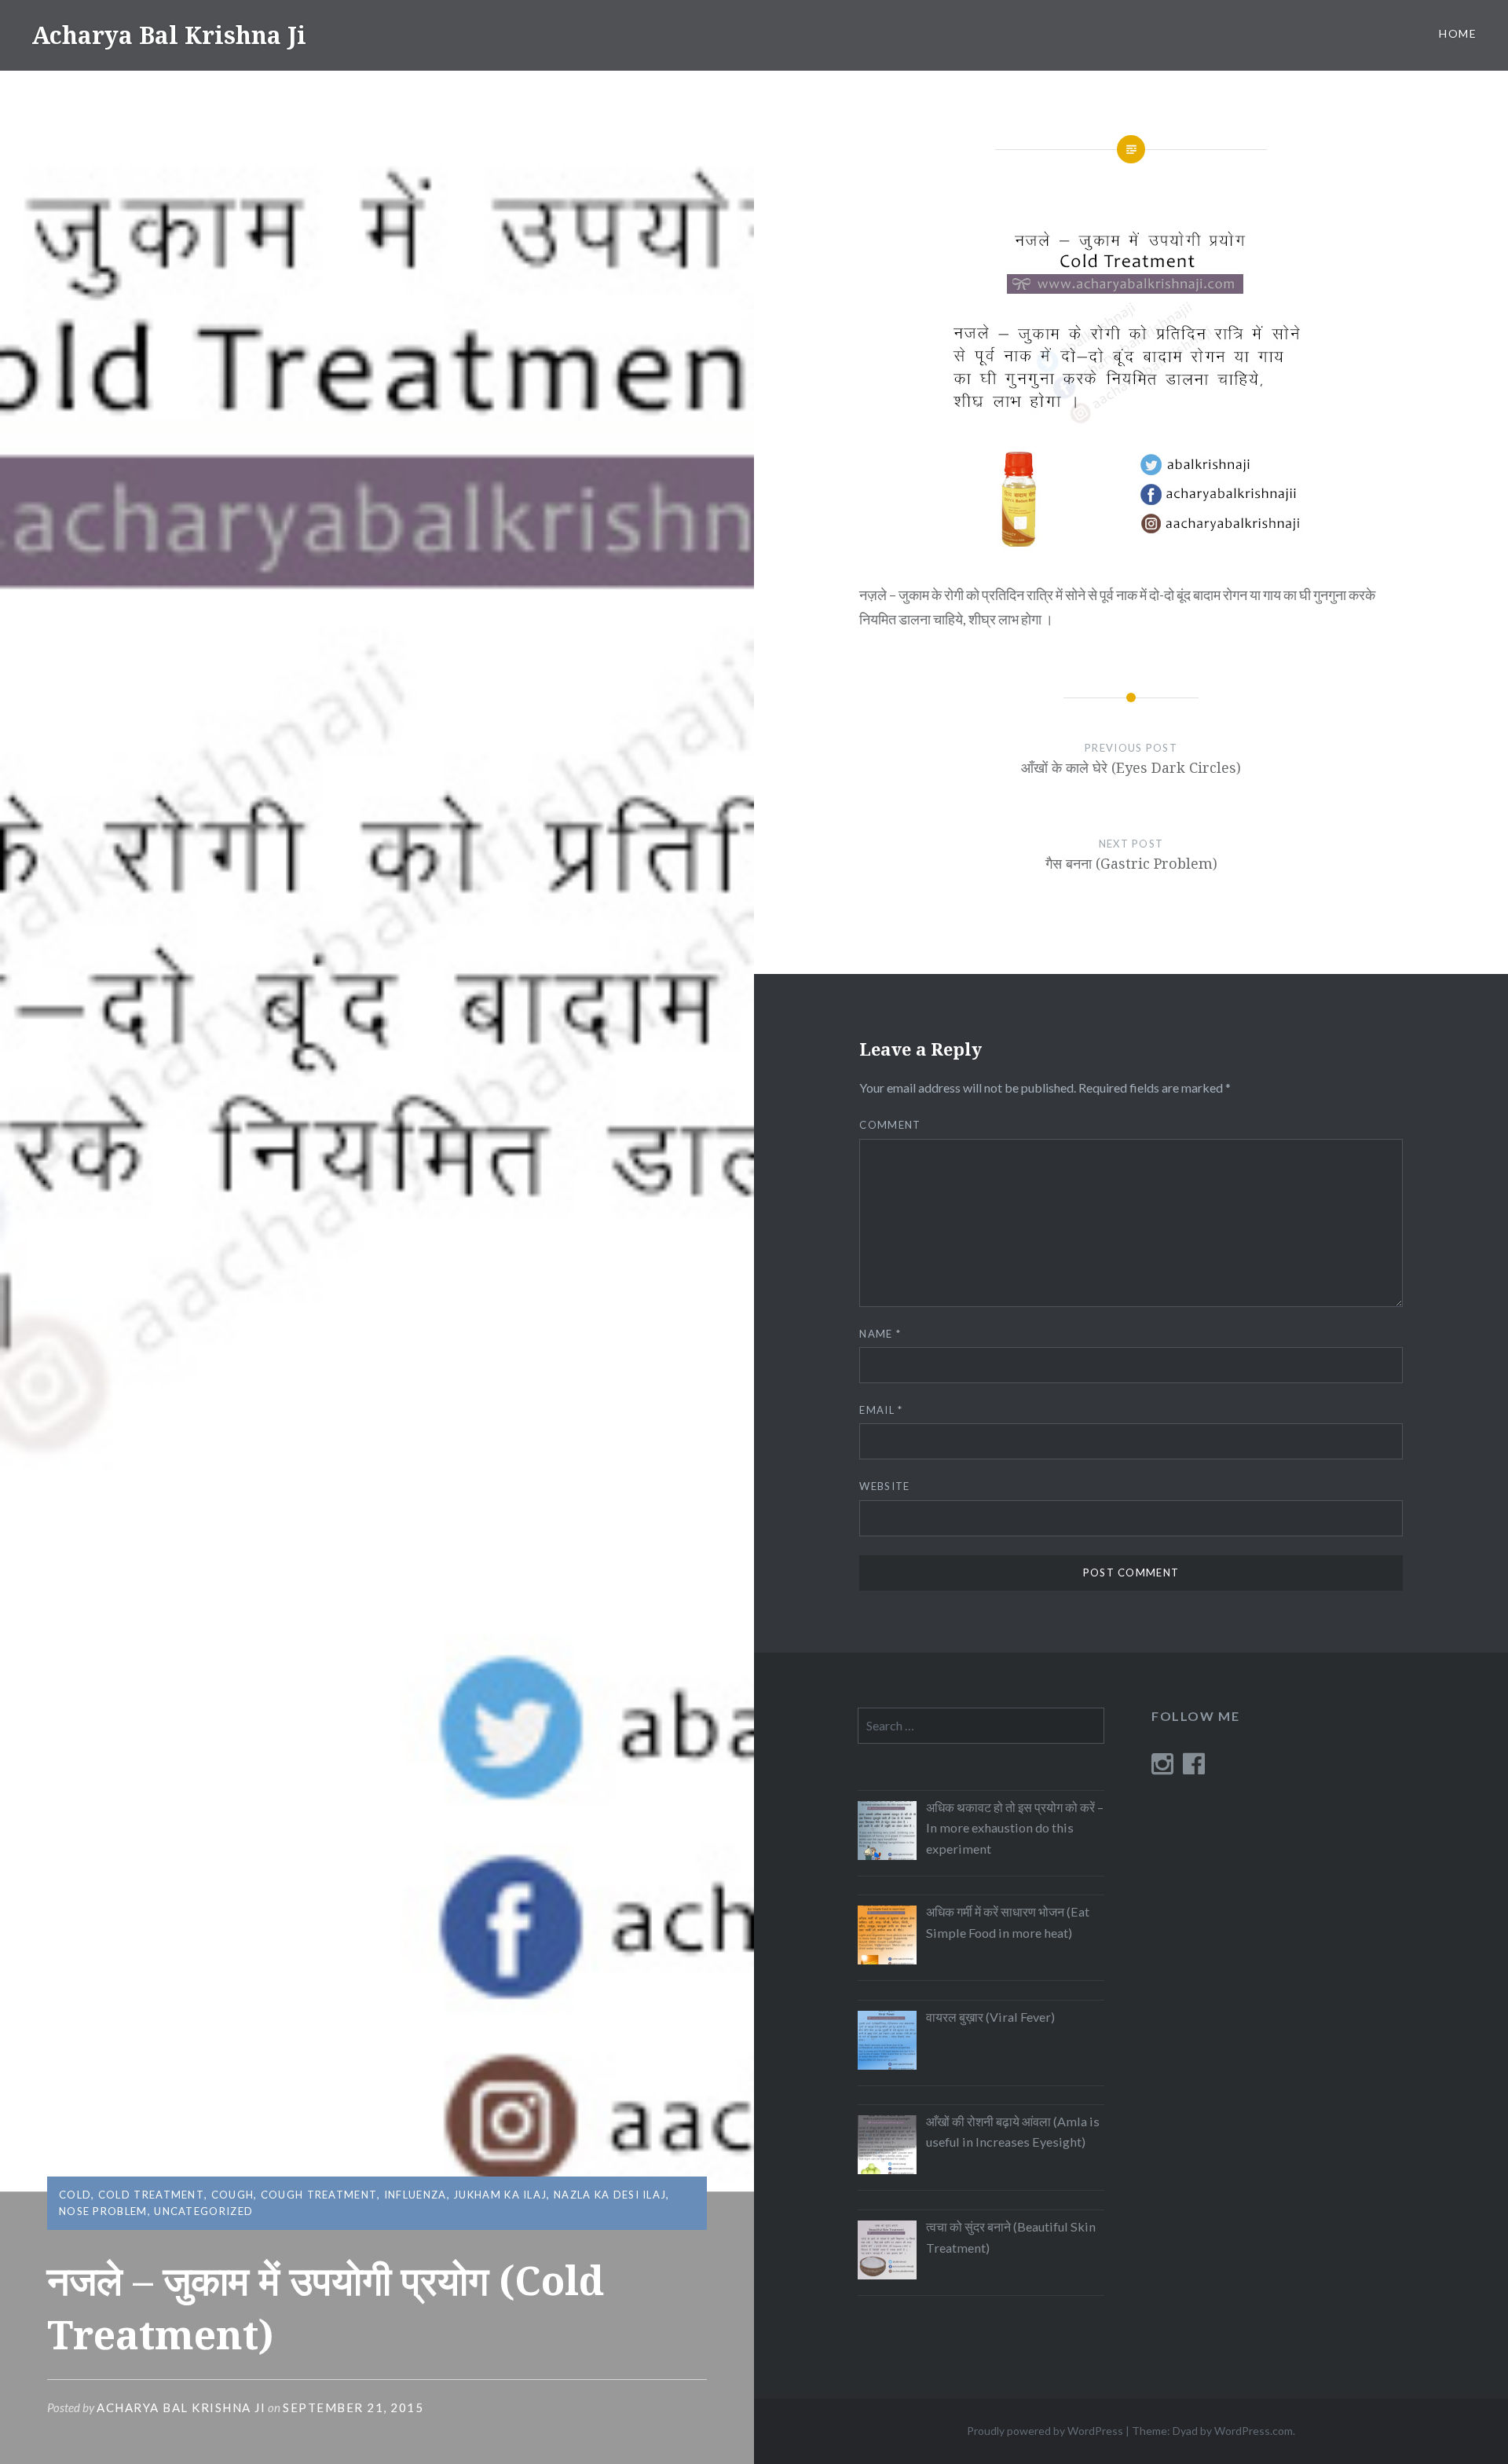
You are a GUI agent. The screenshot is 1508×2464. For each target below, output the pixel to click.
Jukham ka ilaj (500, 2195)
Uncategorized (203, 2211)
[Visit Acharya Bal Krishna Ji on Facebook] (1194, 1768)
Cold (75, 2195)
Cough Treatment (319, 2195)
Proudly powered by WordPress (1045, 2431)
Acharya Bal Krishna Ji (169, 35)
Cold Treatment (151, 2195)
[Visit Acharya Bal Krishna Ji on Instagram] (1162, 1768)
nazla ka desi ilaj (610, 2195)
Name (880, 1334)
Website (884, 1486)
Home (1458, 33)
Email (881, 1410)
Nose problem (103, 2211)
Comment (890, 1125)
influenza (415, 2195)
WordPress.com (1254, 2431)
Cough (233, 2195)
